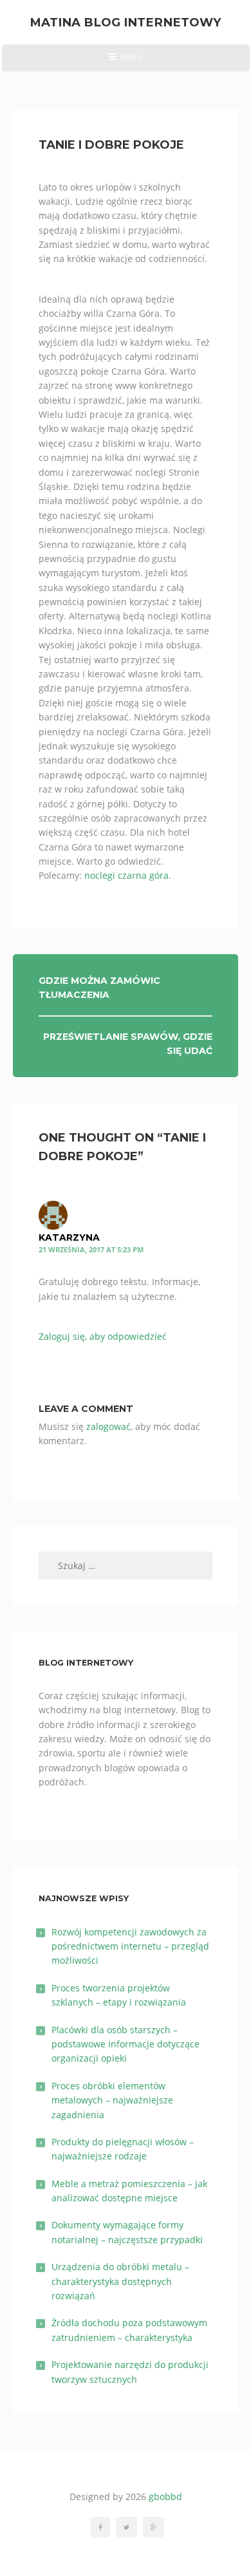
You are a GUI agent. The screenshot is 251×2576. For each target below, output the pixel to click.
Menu (125, 62)
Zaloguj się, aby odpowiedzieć (103, 1336)
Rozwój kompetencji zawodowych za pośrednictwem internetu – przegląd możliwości (130, 1946)
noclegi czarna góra (126, 875)
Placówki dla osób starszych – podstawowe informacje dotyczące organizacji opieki (126, 2044)
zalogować (108, 1426)
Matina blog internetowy (126, 22)
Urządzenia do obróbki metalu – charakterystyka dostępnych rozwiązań (120, 2281)
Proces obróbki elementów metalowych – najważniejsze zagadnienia (112, 2100)
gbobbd (165, 2496)
